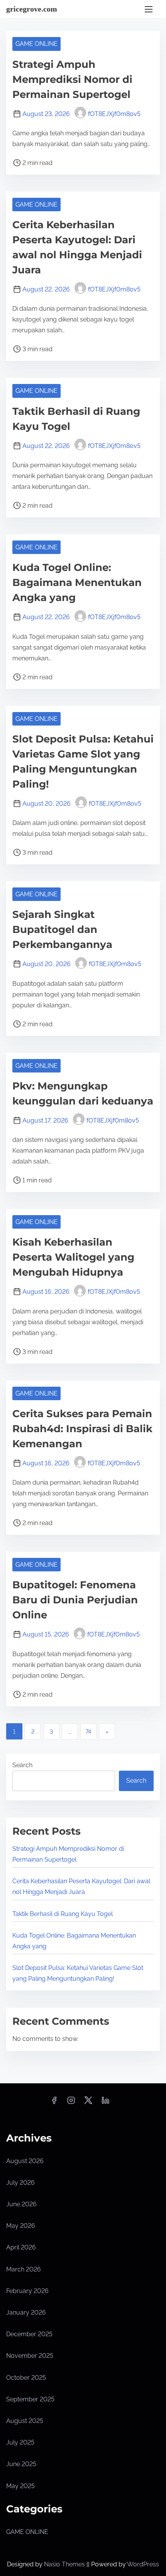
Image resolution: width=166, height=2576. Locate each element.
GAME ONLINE (36, 44)
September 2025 (30, 2399)
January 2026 (26, 2313)
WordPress (143, 2564)
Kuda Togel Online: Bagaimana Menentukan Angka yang (77, 583)
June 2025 (21, 2464)
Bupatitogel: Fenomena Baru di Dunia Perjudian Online (75, 1600)
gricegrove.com (32, 9)
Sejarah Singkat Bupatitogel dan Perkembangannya (62, 929)
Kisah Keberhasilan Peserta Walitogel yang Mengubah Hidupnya (73, 1257)
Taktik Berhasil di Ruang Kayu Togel (63, 1914)
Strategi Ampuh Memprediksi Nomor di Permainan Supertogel (72, 79)
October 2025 (26, 2378)
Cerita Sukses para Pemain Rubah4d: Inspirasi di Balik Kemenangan (82, 1429)
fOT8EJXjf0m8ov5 (114, 114)
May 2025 (20, 2486)
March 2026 (24, 2269)
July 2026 (20, 2183)
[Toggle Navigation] (149, 9)
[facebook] (54, 2103)
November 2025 (30, 2356)
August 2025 (25, 2421)
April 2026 (21, 2247)
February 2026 (27, 2291)
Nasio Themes (65, 2564)
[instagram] (71, 2103)
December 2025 (29, 2334)
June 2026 (21, 2204)
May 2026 (21, 2226)
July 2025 (20, 2442)
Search (22, 1765)
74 (88, 1732)
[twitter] (88, 2103)
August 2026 (25, 2161)
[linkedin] (105, 2103)
